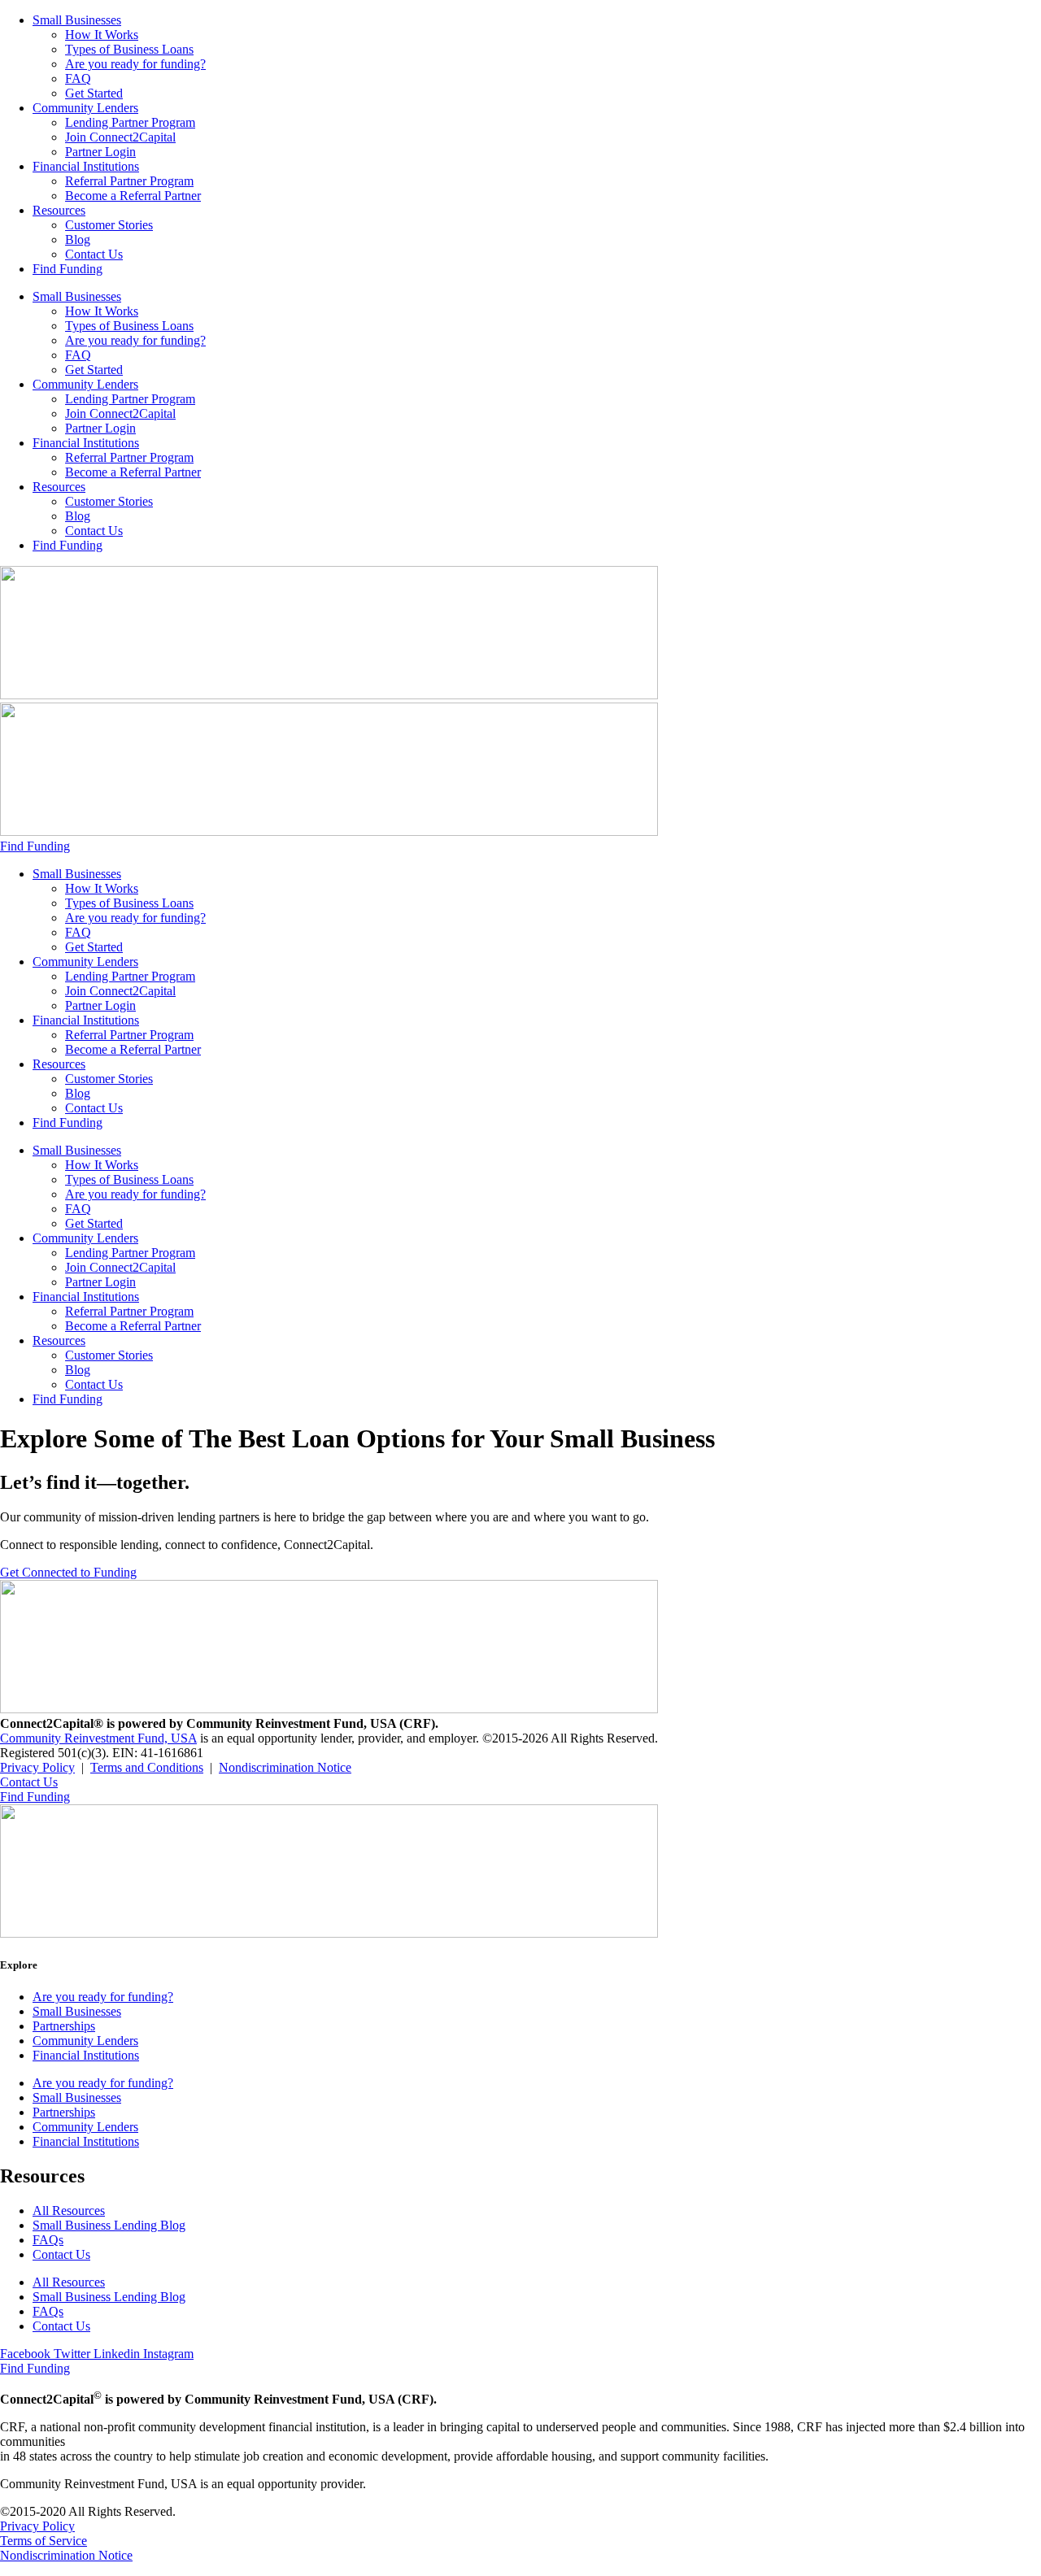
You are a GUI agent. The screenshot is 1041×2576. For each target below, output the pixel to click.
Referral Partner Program (129, 181)
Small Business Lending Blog (109, 2225)
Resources (59, 210)
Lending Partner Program (130, 122)
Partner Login (100, 152)
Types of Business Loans (129, 49)
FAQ (78, 78)
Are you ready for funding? (135, 64)
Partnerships (64, 2026)
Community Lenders (85, 108)
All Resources (69, 2210)
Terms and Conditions (147, 1767)
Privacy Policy (37, 1767)
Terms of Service (44, 2541)
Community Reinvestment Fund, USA (98, 1738)
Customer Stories (109, 225)
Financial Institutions (86, 166)
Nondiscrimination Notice (285, 1767)
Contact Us (94, 254)
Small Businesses (77, 20)
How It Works (102, 35)
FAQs (48, 2240)
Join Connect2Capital (120, 137)
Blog (78, 239)
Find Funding (68, 269)
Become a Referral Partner (133, 196)
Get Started (94, 93)
